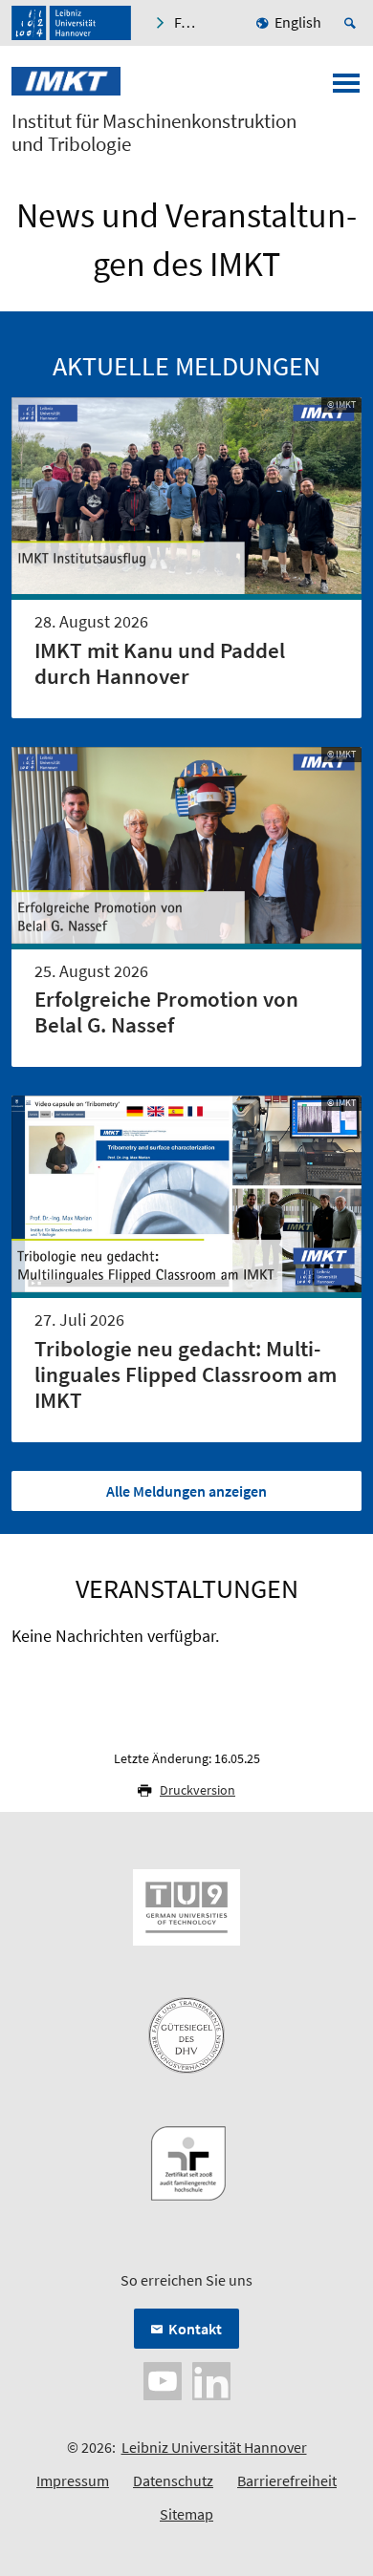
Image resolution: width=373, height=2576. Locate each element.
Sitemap (186, 2514)
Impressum (73, 2480)
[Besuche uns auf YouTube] (163, 2379)
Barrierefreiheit (287, 2480)
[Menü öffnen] (346, 89)
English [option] (298, 22)
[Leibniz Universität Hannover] (71, 23)
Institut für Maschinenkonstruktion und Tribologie (154, 133)
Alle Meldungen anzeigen (186, 1491)
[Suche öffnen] (353, 23)
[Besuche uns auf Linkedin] (211, 2379)
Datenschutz (173, 2480)
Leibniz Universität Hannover (214, 2447)
